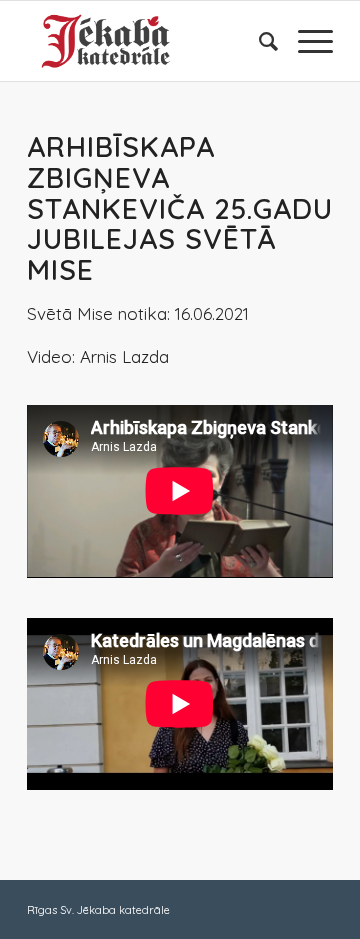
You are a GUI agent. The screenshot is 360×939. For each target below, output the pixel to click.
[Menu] (305, 41)
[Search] (258, 41)
